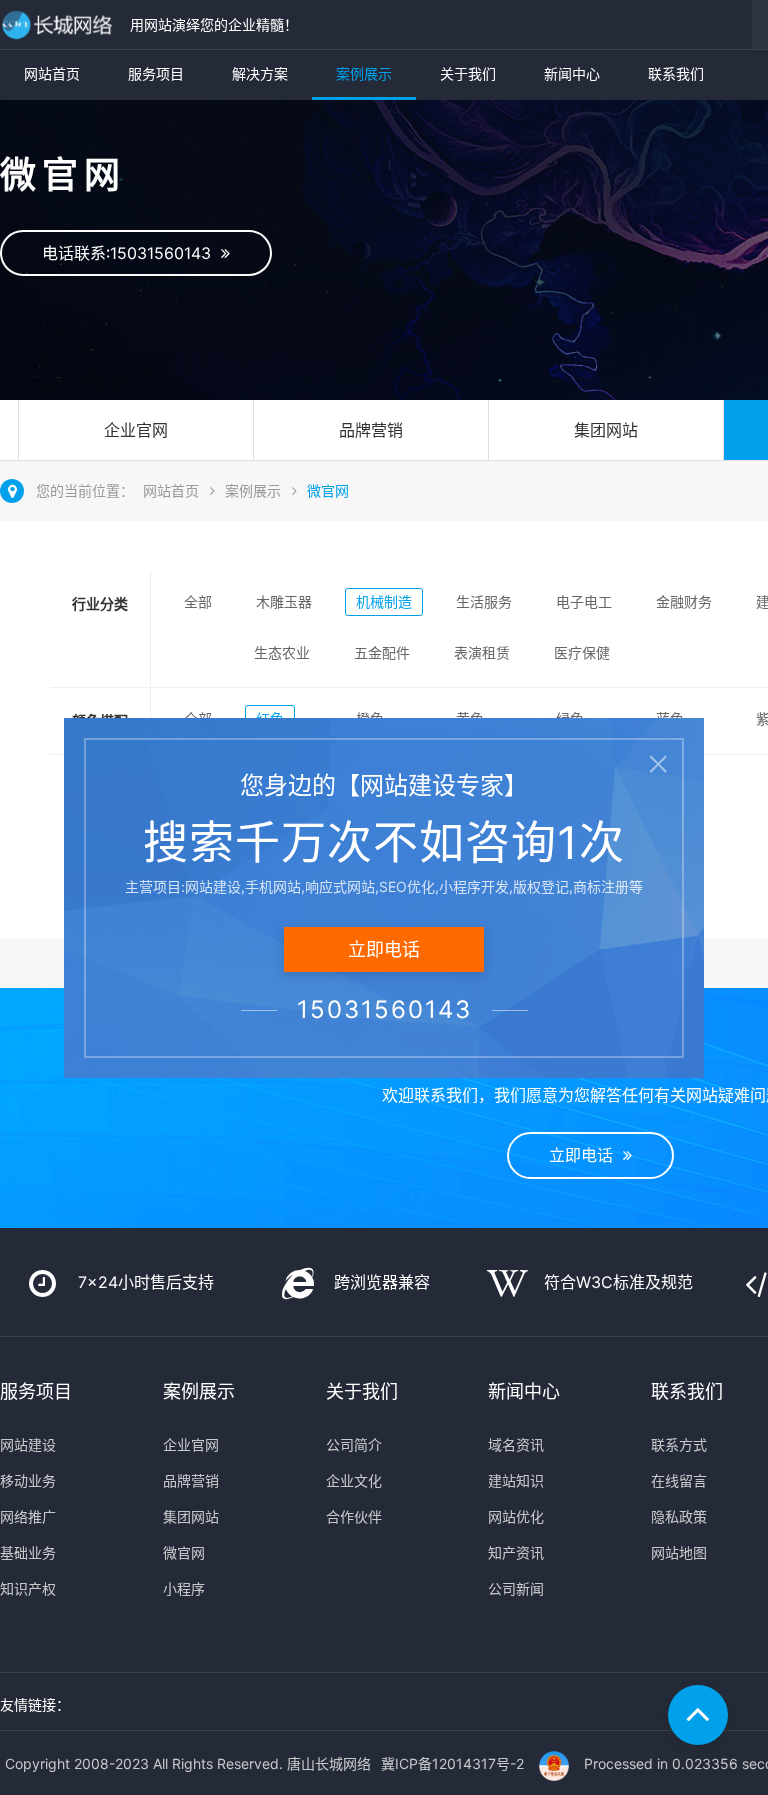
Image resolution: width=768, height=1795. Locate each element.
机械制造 (384, 601)
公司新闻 (516, 1588)
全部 (198, 601)
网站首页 (52, 73)
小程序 (184, 1588)
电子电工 (584, 601)
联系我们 (676, 73)
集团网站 (606, 430)
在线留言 (679, 1480)
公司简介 (354, 1444)
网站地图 (679, 1552)
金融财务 (684, 601)
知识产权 (28, 1588)
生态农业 (282, 652)
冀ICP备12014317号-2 (452, 1763)
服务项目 (156, 73)
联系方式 (679, 1444)
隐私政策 (679, 1516)
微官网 (328, 490)
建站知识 (516, 1480)
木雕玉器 (284, 601)
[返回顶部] (698, 1715)
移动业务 (28, 1480)
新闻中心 (572, 73)
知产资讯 (516, 1552)
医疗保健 (582, 652)
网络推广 (28, 1516)
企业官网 (136, 430)
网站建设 (28, 1444)
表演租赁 (482, 652)
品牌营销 (371, 430)
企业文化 (354, 1480)
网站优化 (516, 1516)
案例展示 (364, 73)
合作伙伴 (354, 1516)
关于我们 (468, 73)
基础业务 (28, 1552)
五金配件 (382, 652)
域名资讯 (516, 1444)
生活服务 (484, 601)
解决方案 (260, 73)
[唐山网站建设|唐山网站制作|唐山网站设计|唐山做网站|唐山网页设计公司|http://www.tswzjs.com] (60, 24)
